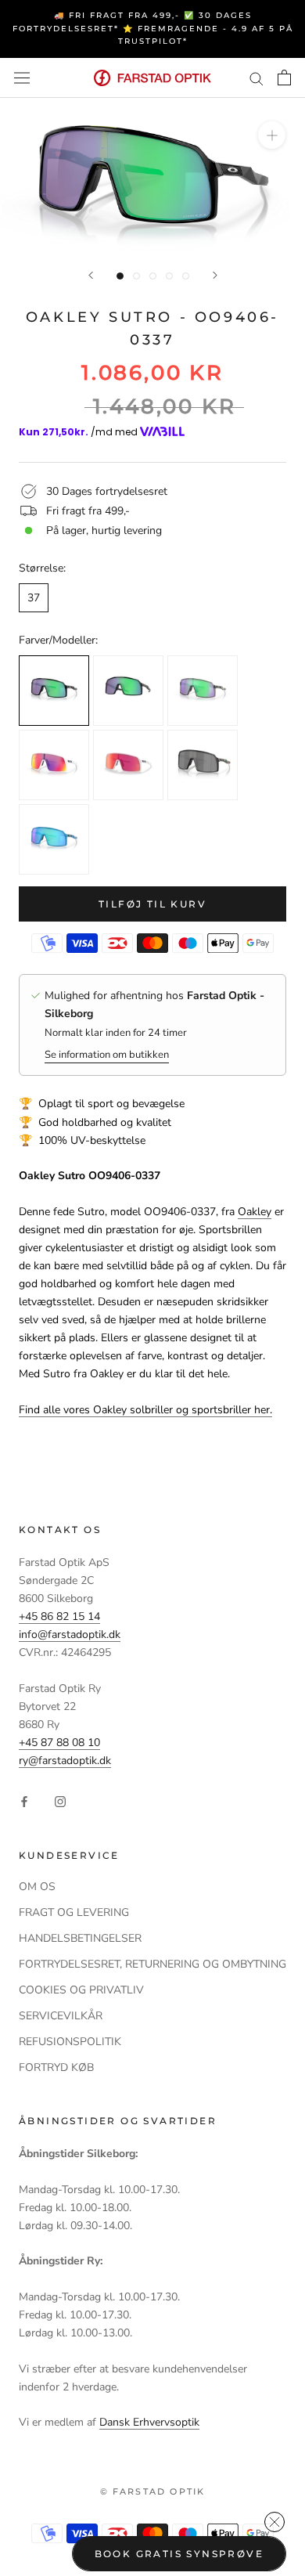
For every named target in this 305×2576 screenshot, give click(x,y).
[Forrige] (91, 275)
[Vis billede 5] (186, 276)
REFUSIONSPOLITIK (70, 2042)
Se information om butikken (107, 1055)
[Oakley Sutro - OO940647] (128, 691)
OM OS (37, 1887)
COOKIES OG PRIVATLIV (81, 1990)
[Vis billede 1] (120, 276)
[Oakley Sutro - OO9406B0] (203, 765)
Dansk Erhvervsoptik (149, 2422)
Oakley (255, 1212)
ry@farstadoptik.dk (65, 1761)
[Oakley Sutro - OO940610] (203, 691)
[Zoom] (272, 135)
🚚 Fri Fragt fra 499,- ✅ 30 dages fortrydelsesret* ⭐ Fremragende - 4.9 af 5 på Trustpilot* (153, 28)
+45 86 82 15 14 (59, 1616)
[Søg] (257, 78)
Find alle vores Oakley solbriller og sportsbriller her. (145, 1410)
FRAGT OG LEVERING (74, 1912)
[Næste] (215, 275)
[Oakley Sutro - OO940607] (54, 839)
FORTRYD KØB (56, 2067)
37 (34, 598)
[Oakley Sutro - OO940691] (128, 765)
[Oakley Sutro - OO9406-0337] (54, 691)
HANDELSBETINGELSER (80, 1938)
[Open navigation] (22, 78)
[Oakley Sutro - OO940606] (54, 765)
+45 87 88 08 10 (59, 1743)
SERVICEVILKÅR (61, 2016)
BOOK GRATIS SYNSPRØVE (179, 2554)
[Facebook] (24, 1801)
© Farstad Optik (153, 2491)
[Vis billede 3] (153, 276)
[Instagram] (60, 1801)
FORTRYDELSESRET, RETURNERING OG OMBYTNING (152, 1964)
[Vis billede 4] (169, 276)
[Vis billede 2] (136, 276)
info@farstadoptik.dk (70, 1634)
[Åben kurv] (284, 78)
